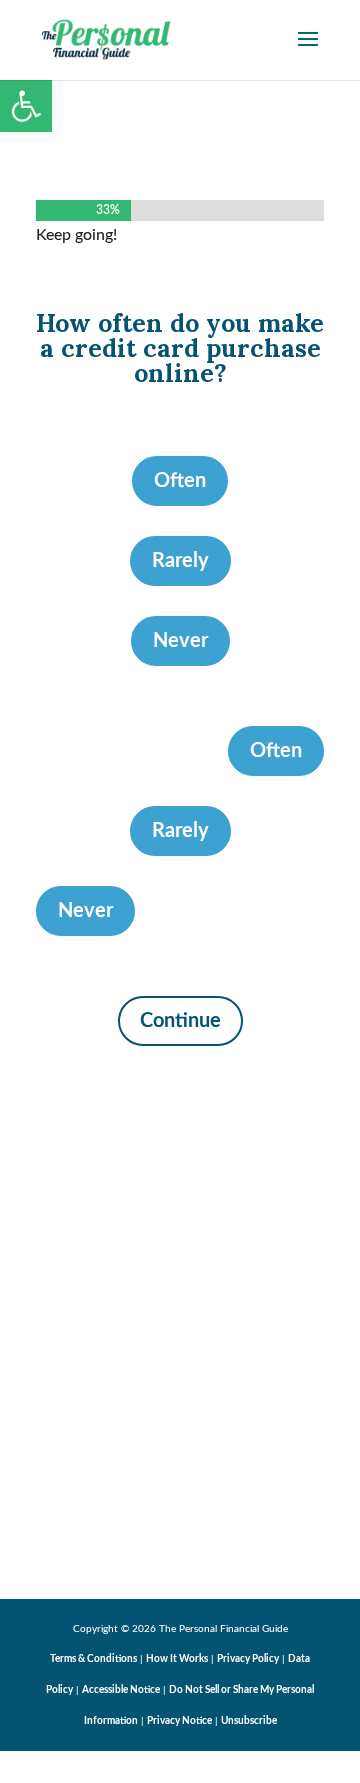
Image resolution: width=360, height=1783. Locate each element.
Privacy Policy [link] (248, 1659)
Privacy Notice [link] (179, 1721)
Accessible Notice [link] (121, 1690)
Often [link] (180, 481)
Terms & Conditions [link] (93, 1659)
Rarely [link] (180, 561)
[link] (26, 106)
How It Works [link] (177, 1659)
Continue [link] (180, 1021)
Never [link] (180, 641)
